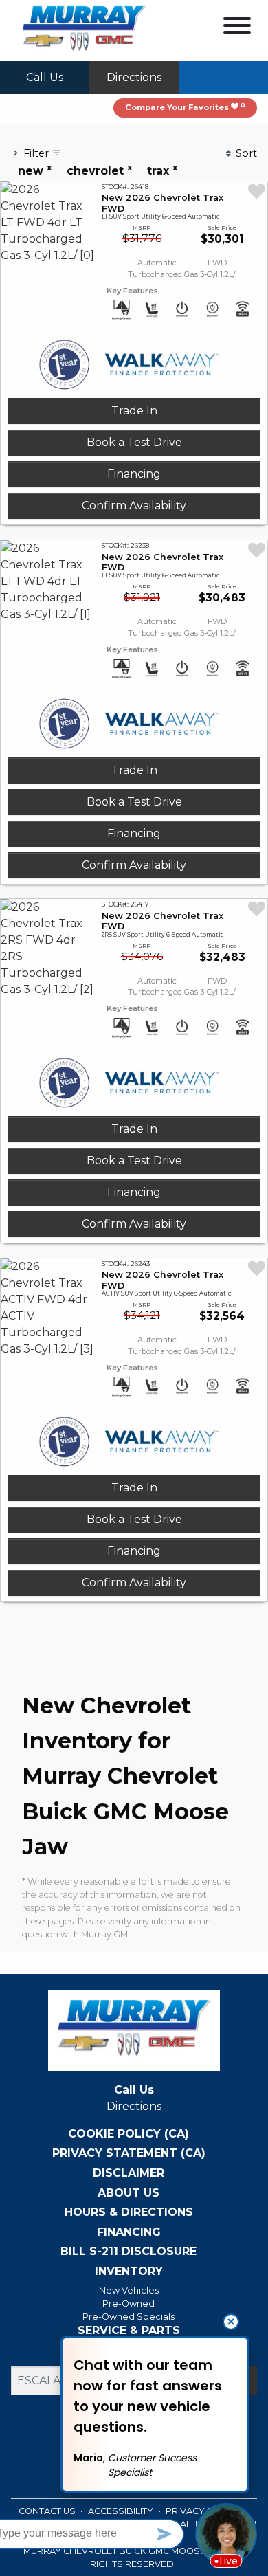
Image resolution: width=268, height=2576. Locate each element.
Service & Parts (129, 2331)
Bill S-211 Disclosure (129, 2252)
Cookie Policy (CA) (129, 2134)
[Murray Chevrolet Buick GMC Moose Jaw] (84, 30)
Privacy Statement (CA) (129, 2153)
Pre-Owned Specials (129, 2317)
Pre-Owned (129, 2303)
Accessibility (122, 2511)
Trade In (134, 411)
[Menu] (237, 28)
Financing (134, 474)
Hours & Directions (129, 2212)
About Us (129, 2193)
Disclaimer (129, 2173)
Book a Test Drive (134, 442)
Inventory (129, 2272)
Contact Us (48, 2511)
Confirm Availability (134, 506)
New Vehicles (129, 2290)
